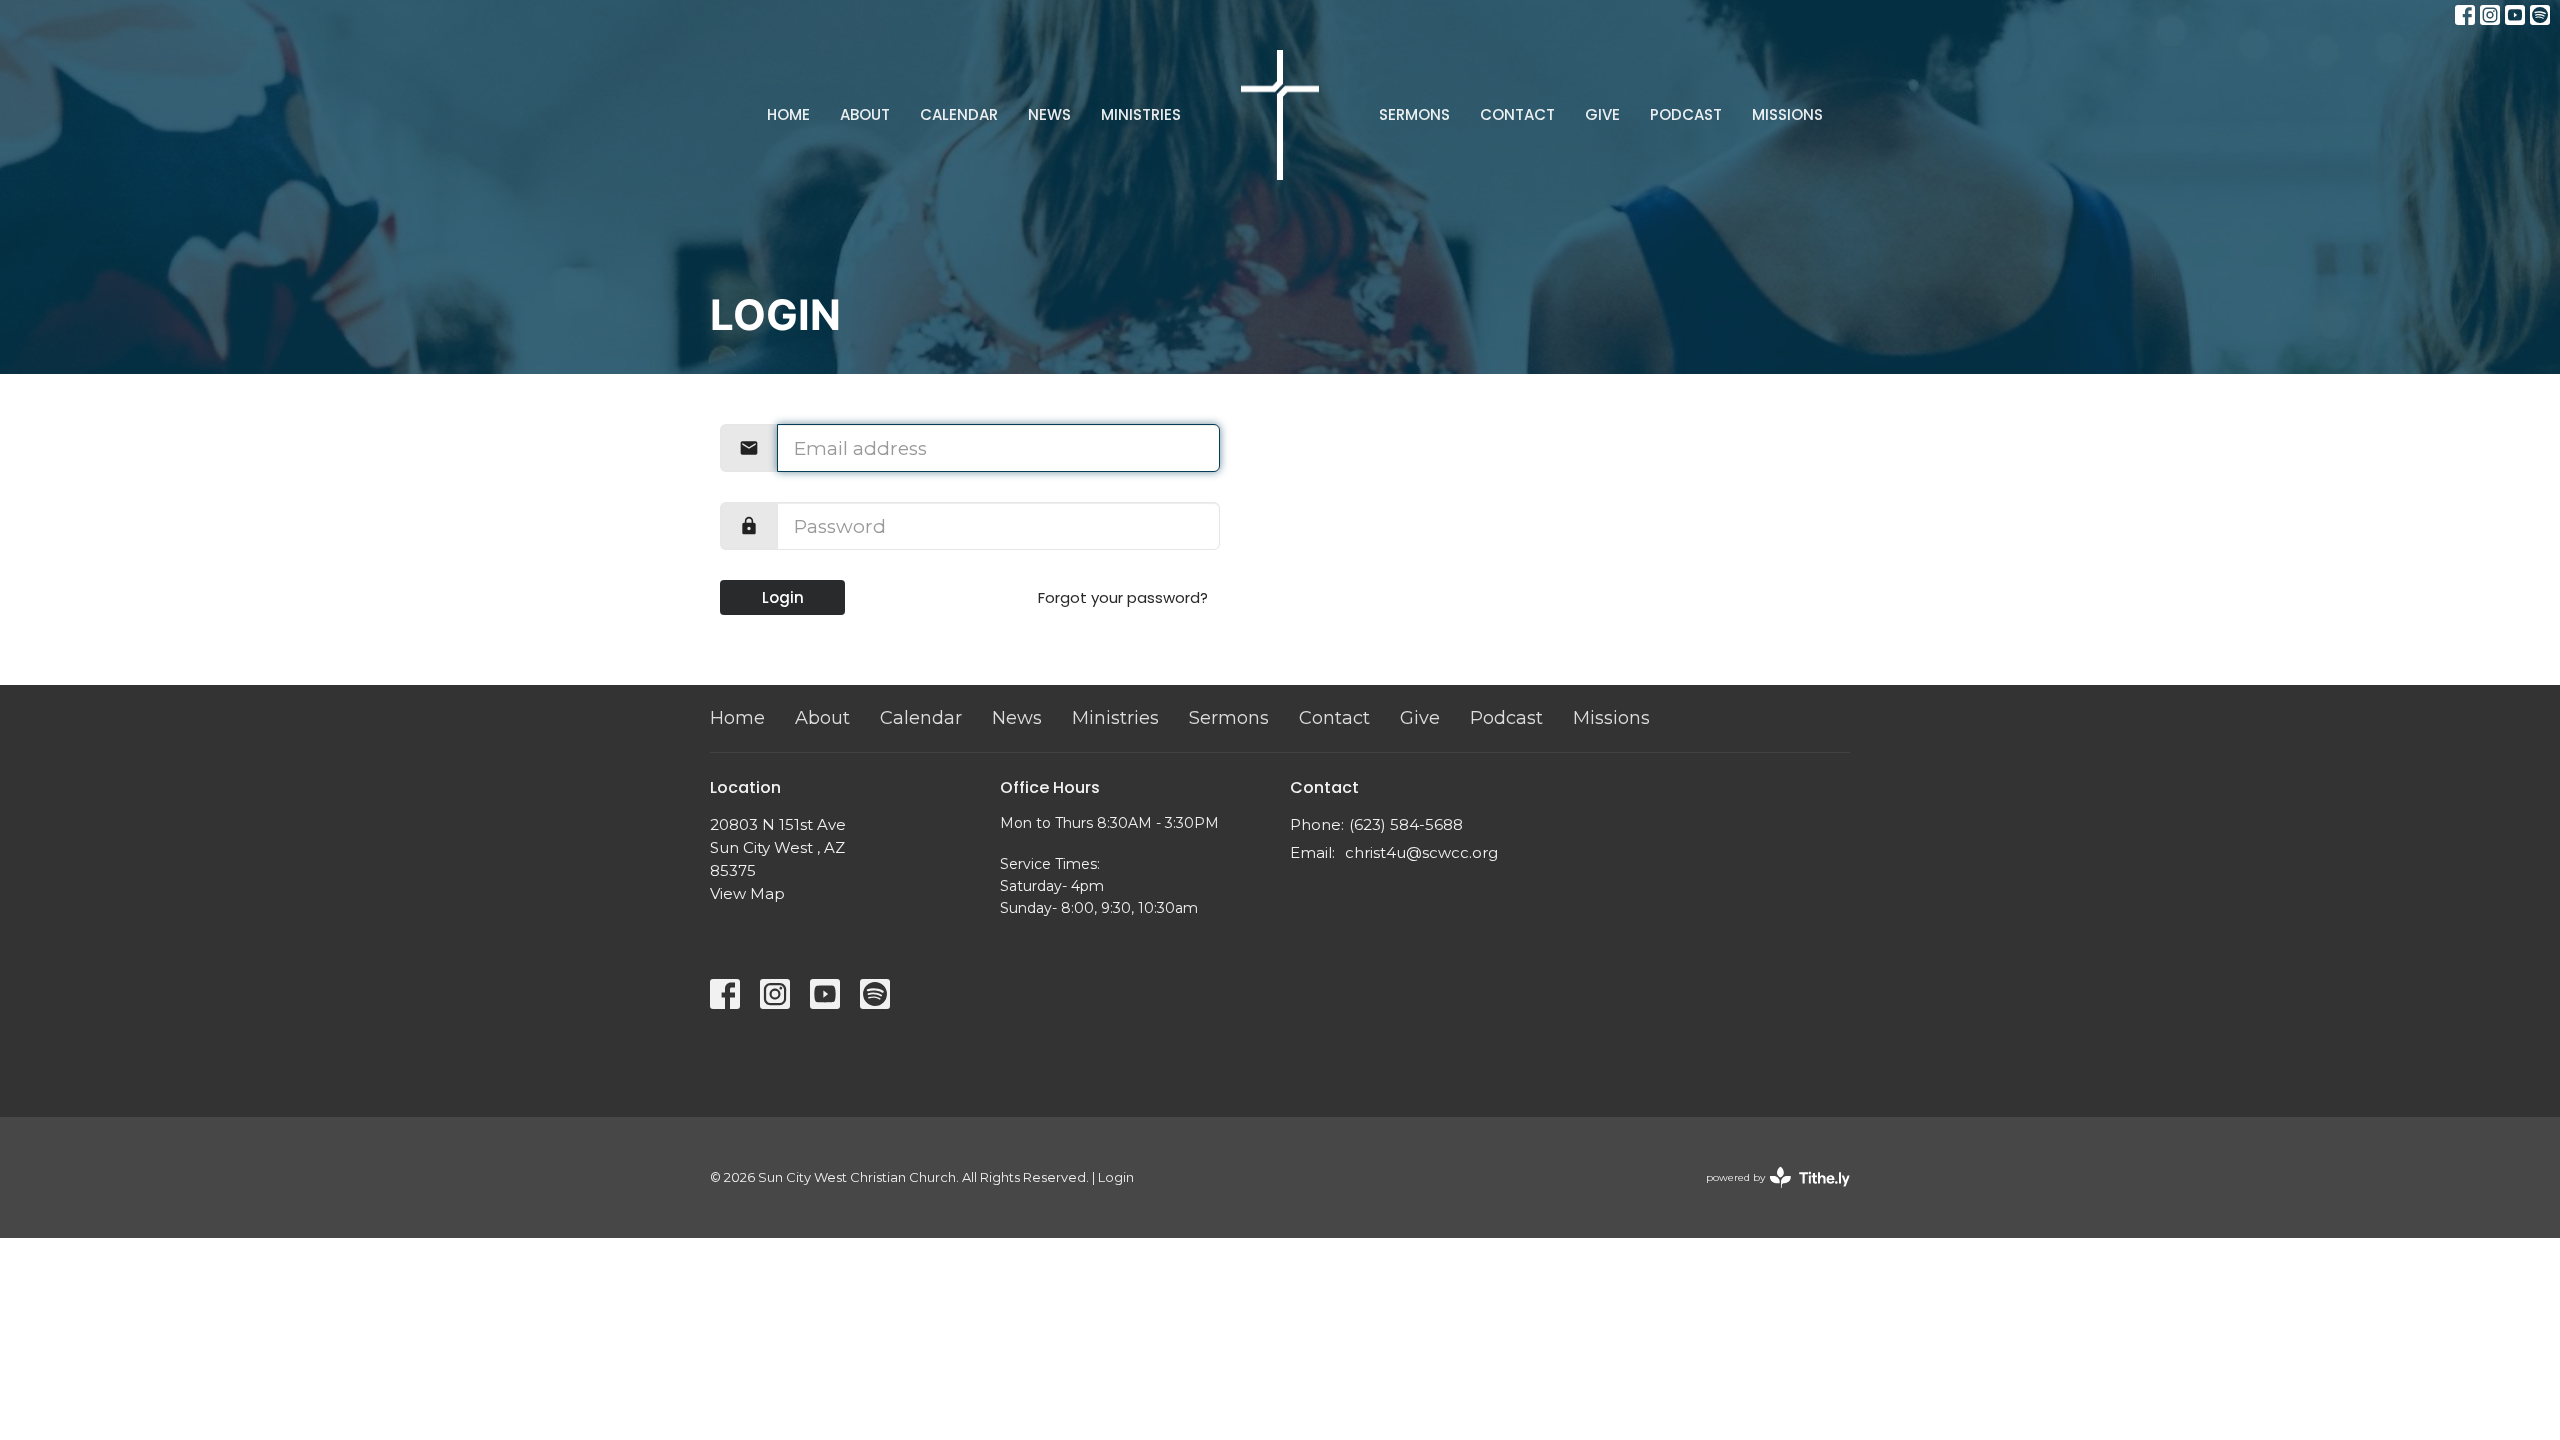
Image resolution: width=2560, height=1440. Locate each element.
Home (788, 114)
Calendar (959, 114)
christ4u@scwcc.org (1421, 852)
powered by (1768, 1194)
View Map (747, 893)
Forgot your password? (1123, 597)
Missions (1787, 114)
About (865, 114)
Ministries (1141, 114)
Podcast (1686, 114)
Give (1602, 114)
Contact (1517, 114)
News (1049, 114)
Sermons (1414, 114)
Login (783, 597)
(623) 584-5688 (1406, 824)
